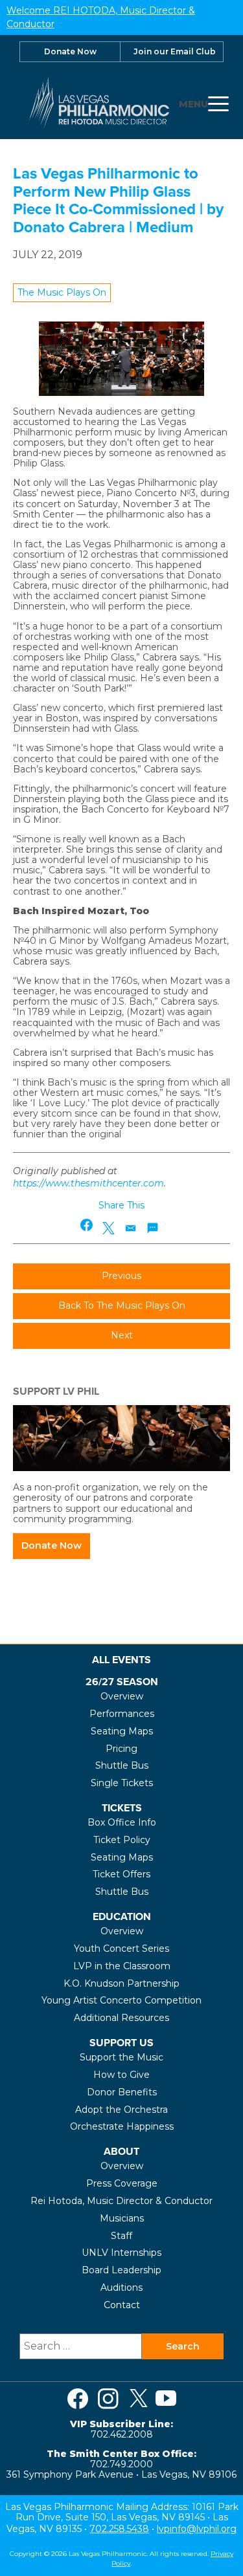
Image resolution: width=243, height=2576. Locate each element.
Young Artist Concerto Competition (121, 2000)
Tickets (122, 1808)
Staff (121, 2236)
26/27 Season (122, 1682)
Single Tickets (122, 1783)
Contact (122, 2305)
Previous (121, 1276)
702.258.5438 (119, 2529)
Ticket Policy (122, 1840)
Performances (122, 1714)
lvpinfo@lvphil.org (197, 2529)
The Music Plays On (62, 292)
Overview (122, 1696)
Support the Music (121, 2057)
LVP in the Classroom (122, 1966)
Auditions (121, 2287)
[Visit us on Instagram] (108, 2399)
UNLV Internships (121, 2253)
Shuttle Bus (122, 1765)
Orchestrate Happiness (122, 2126)
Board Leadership (121, 2270)
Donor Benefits (122, 2092)
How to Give (121, 2075)
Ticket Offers (121, 1874)
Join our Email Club (175, 51)
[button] (87, 1225)
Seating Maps (122, 1731)
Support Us (121, 2043)
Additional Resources (121, 2018)
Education (122, 1916)
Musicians (122, 2218)
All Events (121, 1660)
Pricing (121, 1749)
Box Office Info (122, 1822)
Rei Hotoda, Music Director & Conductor (121, 2201)
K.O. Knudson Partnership (121, 1983)
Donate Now (70, 51)
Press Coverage (122, 2183)
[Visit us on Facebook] (78, 2399)
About (121, 2151)
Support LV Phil (56, 1391)
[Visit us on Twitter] (139, 2399)
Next (122, 1335)
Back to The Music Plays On (122, 1305)
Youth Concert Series (121, 1948)
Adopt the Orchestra (121, 2110)
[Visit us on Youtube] (166, 2399)
